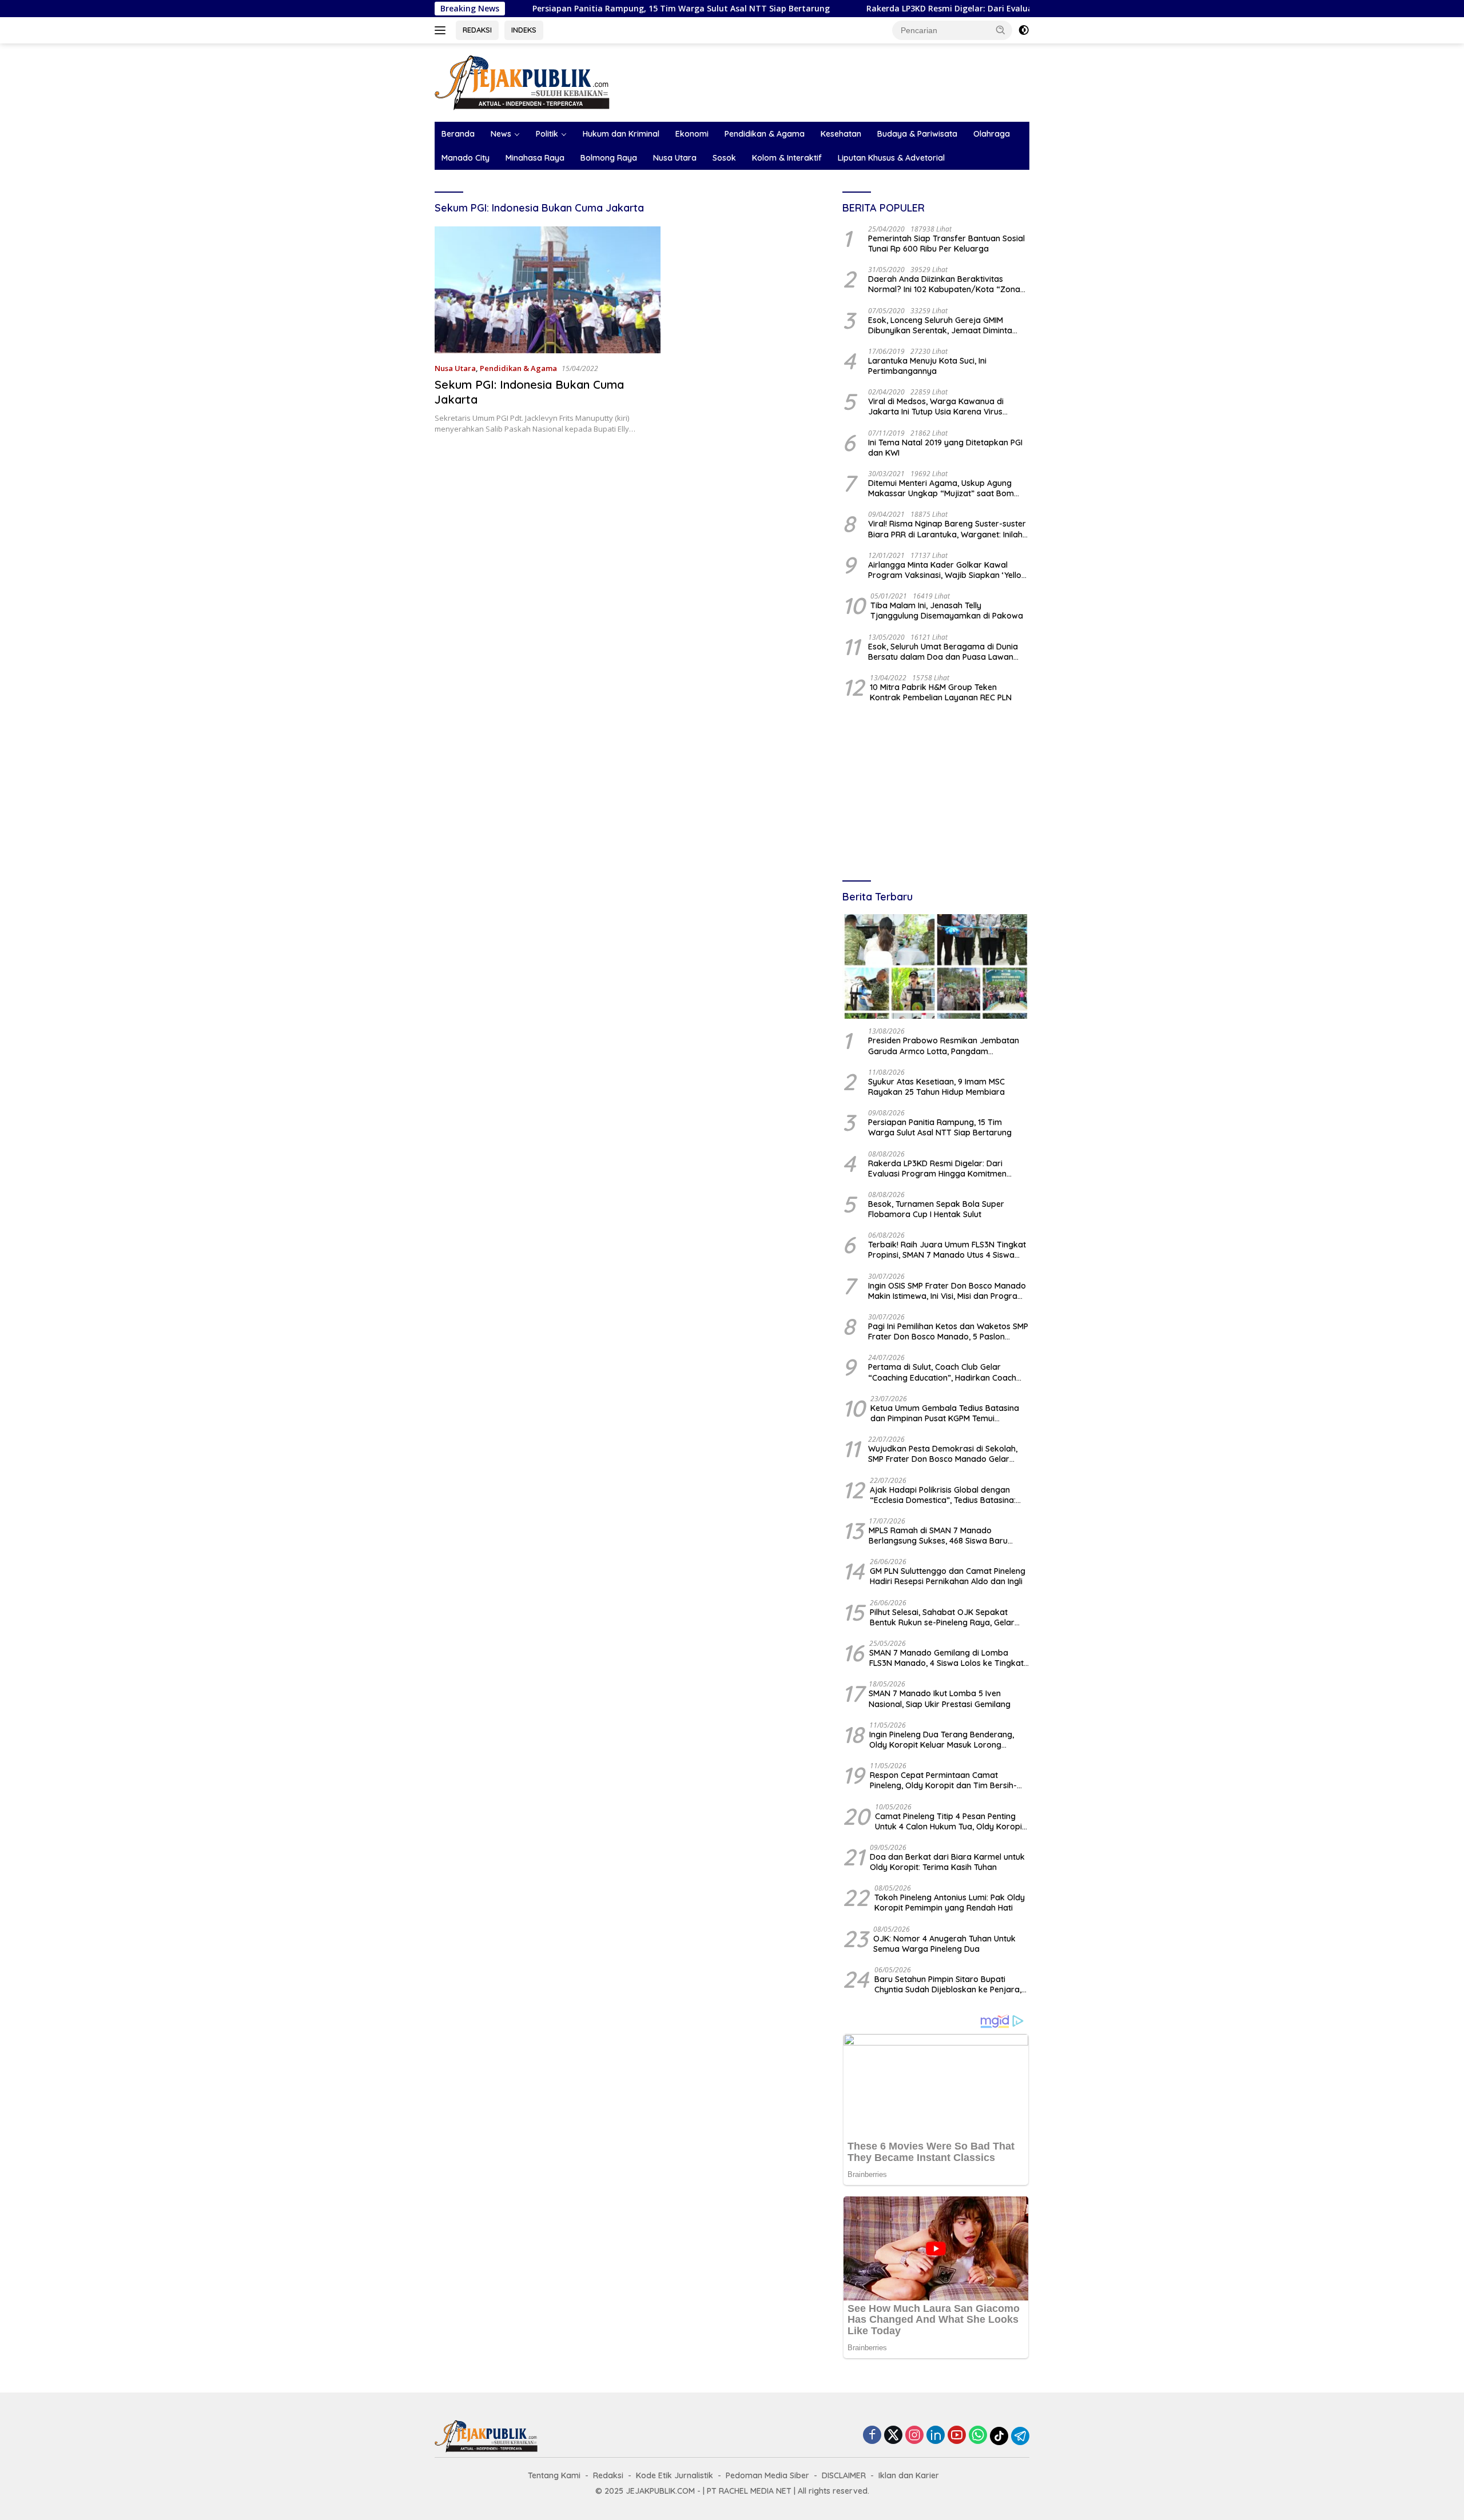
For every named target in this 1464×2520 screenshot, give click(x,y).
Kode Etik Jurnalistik (675, 2475)
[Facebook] (872, 2436)
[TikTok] (999, 2436)
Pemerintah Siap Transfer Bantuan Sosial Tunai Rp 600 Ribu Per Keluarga (946, 244)
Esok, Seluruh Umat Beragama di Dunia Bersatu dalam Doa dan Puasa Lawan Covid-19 (943, 652)
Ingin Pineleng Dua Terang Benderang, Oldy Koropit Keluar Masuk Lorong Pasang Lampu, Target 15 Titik (942, 1740)
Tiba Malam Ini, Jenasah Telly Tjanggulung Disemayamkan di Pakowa (947, 611)
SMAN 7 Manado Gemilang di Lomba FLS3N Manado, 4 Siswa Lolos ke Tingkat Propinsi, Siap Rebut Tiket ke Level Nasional (946, 1658)
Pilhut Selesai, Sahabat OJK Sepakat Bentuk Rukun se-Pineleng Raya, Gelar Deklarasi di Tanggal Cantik (942, 1617)
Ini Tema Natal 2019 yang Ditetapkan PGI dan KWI (945, 448)
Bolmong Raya (609, 158)
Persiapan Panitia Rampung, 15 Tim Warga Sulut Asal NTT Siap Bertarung (575, 9)
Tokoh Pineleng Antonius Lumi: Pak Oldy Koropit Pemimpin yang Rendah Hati (950, 1903)
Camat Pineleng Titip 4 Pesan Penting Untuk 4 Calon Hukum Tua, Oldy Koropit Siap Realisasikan (950, 1821)
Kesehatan (841, 134)
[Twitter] (893, 2436)
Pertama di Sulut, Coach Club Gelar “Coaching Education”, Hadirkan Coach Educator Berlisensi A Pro (942, 1372)
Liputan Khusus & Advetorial (891, 158)
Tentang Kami (554, 2475)
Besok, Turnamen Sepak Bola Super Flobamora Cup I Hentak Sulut (936, 1209)
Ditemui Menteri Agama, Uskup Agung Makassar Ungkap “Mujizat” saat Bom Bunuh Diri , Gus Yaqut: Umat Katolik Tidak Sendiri (948, 488)
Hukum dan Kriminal (621, 134)
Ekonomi (692, 134)
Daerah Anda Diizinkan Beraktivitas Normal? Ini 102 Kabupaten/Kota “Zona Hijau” (944, 284)
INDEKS (524, 30)
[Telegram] (1020, 2436)
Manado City (466, 158)
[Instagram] (914, 2436)
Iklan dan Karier (909, 2475)
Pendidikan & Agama (765, 134)
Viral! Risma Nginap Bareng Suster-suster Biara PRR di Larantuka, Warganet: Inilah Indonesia (947, 529)
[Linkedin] (936, 2436)
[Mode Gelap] (1024, 30)
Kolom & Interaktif (787, 158)
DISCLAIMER (844, 2475)
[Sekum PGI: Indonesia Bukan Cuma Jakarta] (548, 290)
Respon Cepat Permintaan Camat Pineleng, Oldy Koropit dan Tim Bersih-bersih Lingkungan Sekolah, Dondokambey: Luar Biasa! (943, 1780)
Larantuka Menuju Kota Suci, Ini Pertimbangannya (927, 366)
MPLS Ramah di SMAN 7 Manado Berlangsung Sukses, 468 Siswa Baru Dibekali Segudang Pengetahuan (938, 1536)
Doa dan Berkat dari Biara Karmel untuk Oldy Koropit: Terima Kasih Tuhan (947, 1862)
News (501, 134)
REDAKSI (477, 30)
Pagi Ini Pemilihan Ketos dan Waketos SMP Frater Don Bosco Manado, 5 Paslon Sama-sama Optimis (948, 1331)
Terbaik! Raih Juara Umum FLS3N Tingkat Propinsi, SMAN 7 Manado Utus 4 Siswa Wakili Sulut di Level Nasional (947, 1250)
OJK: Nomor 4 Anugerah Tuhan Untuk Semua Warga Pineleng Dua (944, 1944)
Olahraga (992, 134)
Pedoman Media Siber (767, 2475)
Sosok (724, 158)
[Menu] (442, 30)
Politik (547, 134)
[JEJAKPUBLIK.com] (522, 81)
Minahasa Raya (535, 158)
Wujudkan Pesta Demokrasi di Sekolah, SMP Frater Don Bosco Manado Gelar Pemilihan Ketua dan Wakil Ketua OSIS (943, 1454)
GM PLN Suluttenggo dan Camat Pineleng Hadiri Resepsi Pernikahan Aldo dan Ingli (948, 1576)
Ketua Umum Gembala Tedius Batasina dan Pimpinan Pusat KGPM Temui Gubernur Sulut (945, 1413)
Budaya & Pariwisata (917, 134)
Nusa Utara (675, 158)
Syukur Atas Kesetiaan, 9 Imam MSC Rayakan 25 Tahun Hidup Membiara (936, 1087)
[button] (1001, 30)
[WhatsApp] (978, 2436)
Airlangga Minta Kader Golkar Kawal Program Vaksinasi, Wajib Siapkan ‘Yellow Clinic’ (948, 570)
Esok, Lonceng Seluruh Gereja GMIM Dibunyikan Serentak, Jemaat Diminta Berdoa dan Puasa (940, 325)
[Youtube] (957, 2436)
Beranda (458, 134)
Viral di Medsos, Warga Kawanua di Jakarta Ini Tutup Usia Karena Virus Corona (936, 406)
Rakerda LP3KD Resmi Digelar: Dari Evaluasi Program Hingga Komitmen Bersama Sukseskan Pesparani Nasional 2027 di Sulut (1011, 9)
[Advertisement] (936, 793)
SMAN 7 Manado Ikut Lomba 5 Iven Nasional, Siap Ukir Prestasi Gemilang (940, 1698)
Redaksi (608, 2475)
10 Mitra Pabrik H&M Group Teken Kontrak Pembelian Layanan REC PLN (941, 692)
